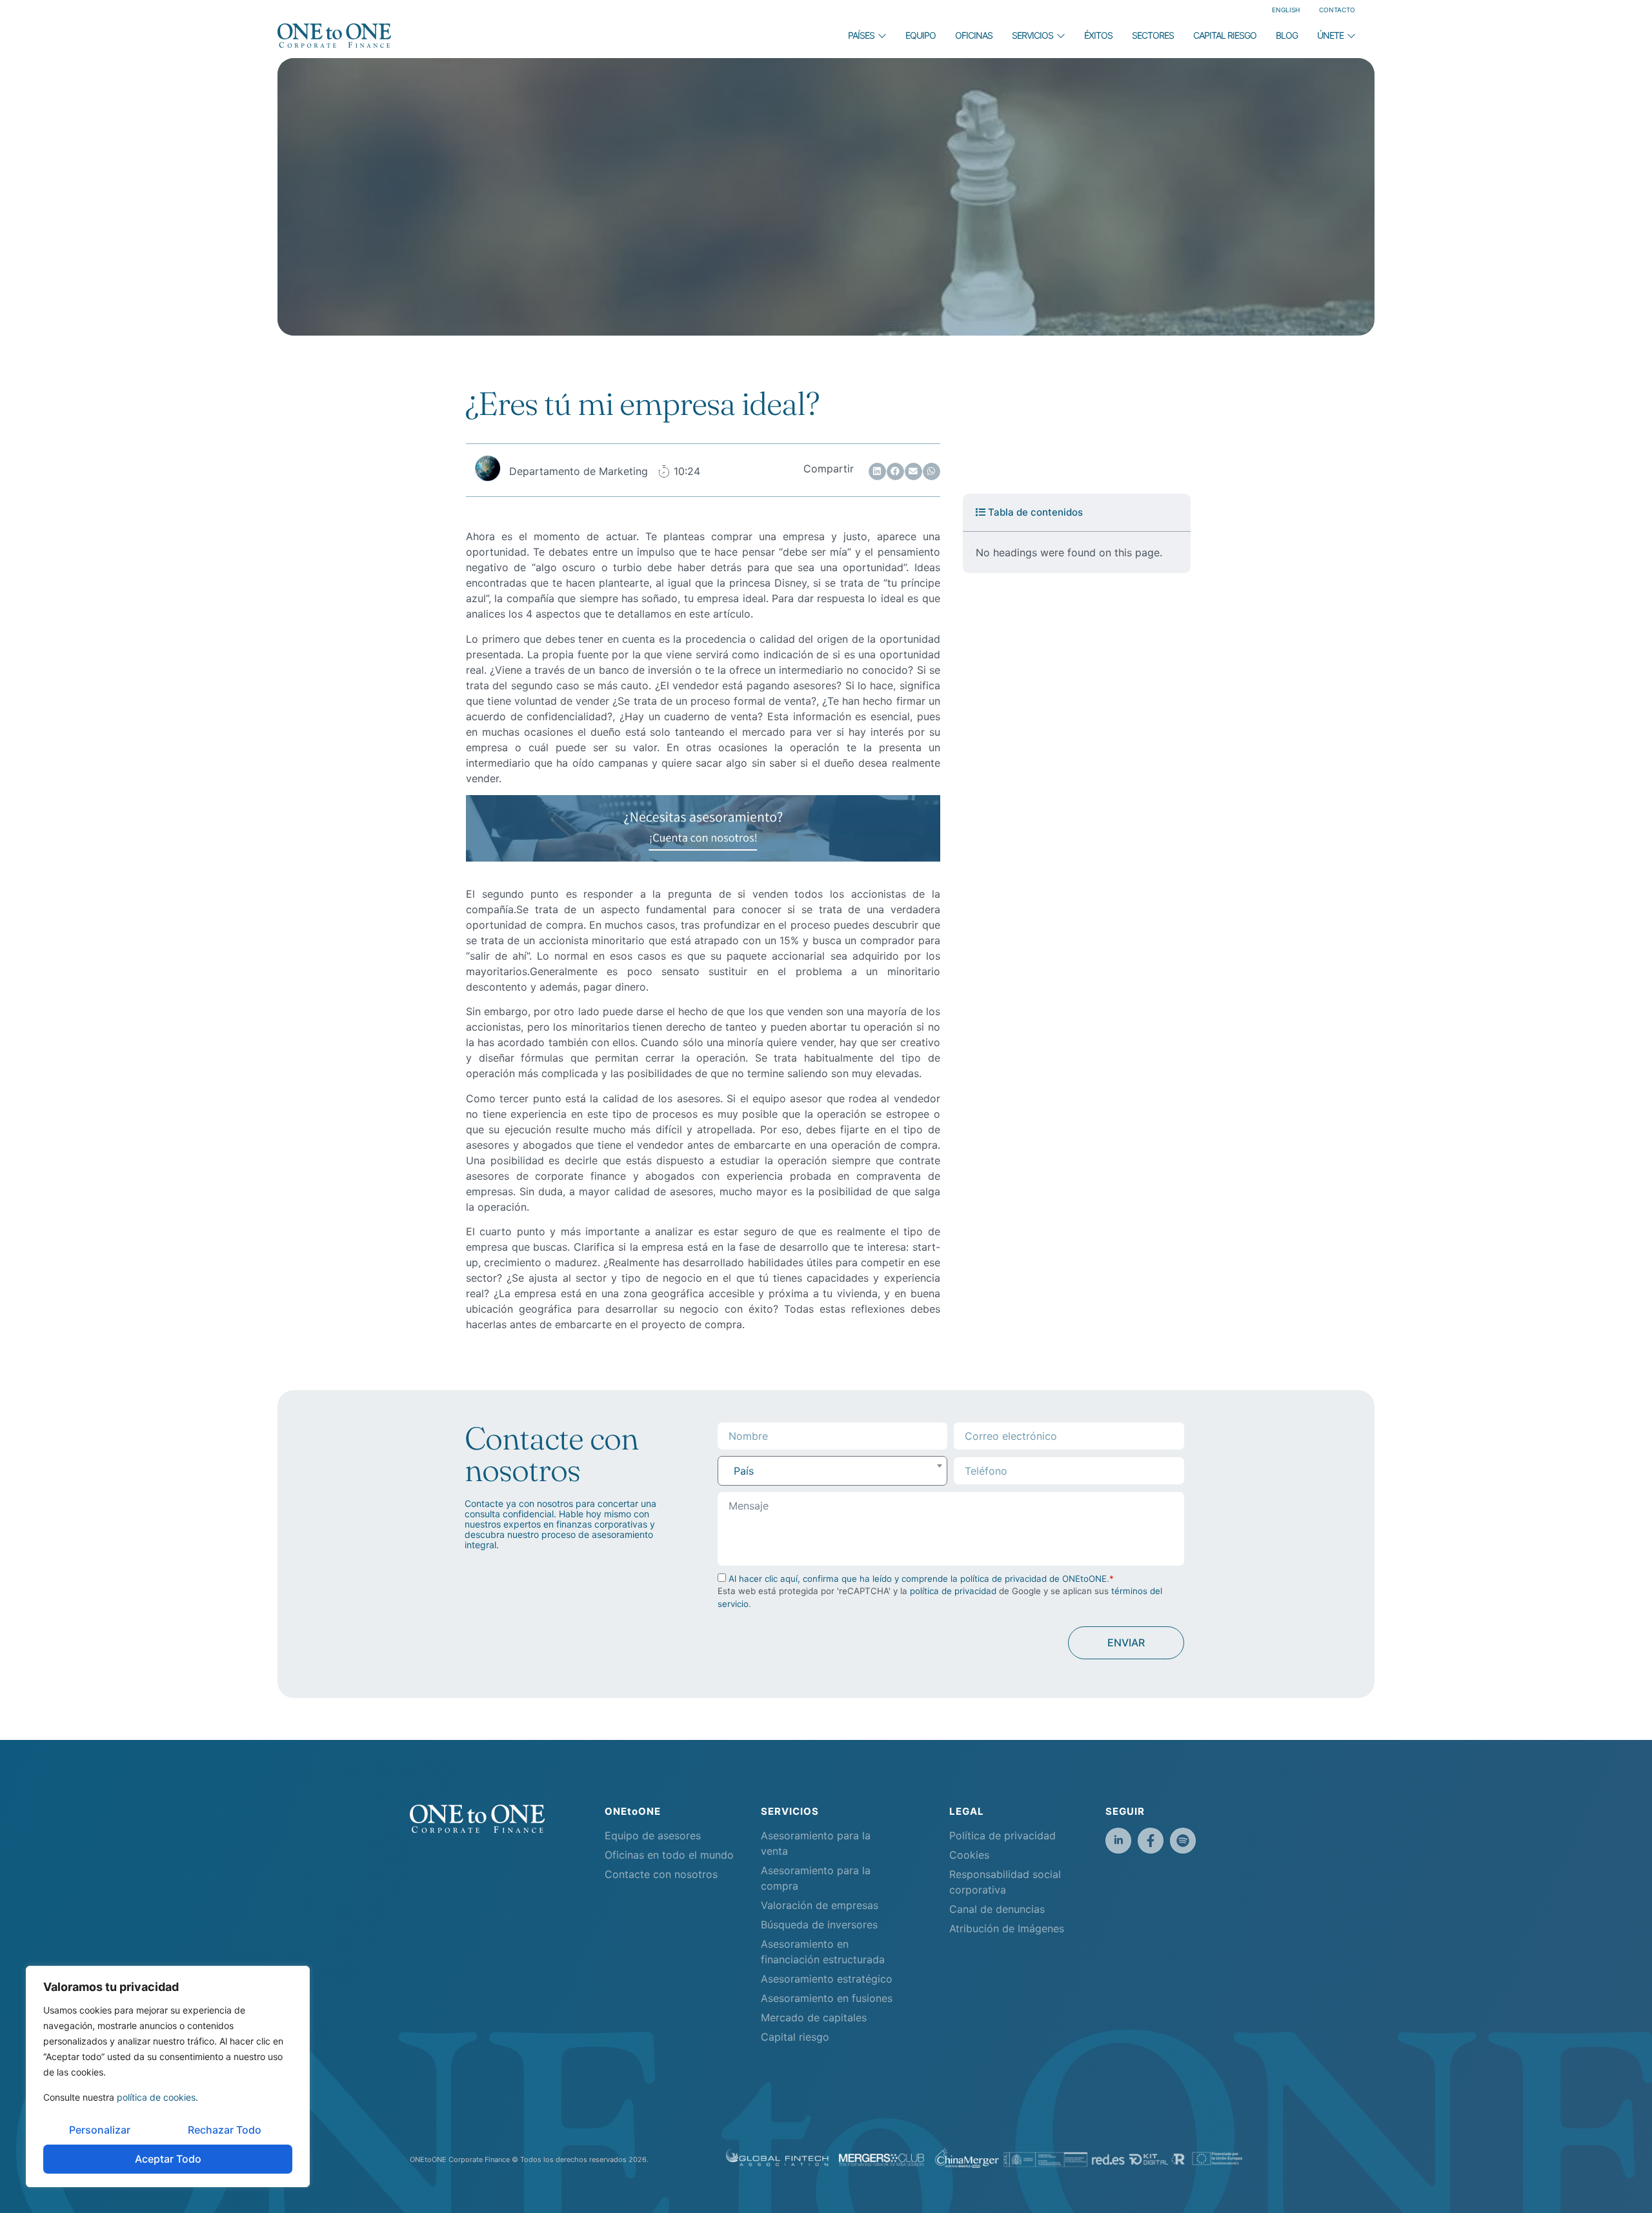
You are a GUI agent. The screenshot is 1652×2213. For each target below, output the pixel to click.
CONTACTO (1337, 10)
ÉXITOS (1098, 35)
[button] (877, 471)
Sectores (1153, 35)
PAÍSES (861, 35)
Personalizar (100, 2130)
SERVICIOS (1032, 35)
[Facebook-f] (1151, 1841)
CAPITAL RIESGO (1225, 35)
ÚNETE (1330, 35)
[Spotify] (1183, 1841)
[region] (168, 2077)
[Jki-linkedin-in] (1118, 1841)
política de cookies (156, 2097)
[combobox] (833, 1471)
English (1286, 10)
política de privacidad (953, 1591)
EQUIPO (921, 35)
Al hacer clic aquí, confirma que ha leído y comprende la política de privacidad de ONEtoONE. (919, 1579)
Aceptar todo (168, 2159)
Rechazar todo (225, 2130)
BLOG (1287, 35)
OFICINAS (974, 35)
